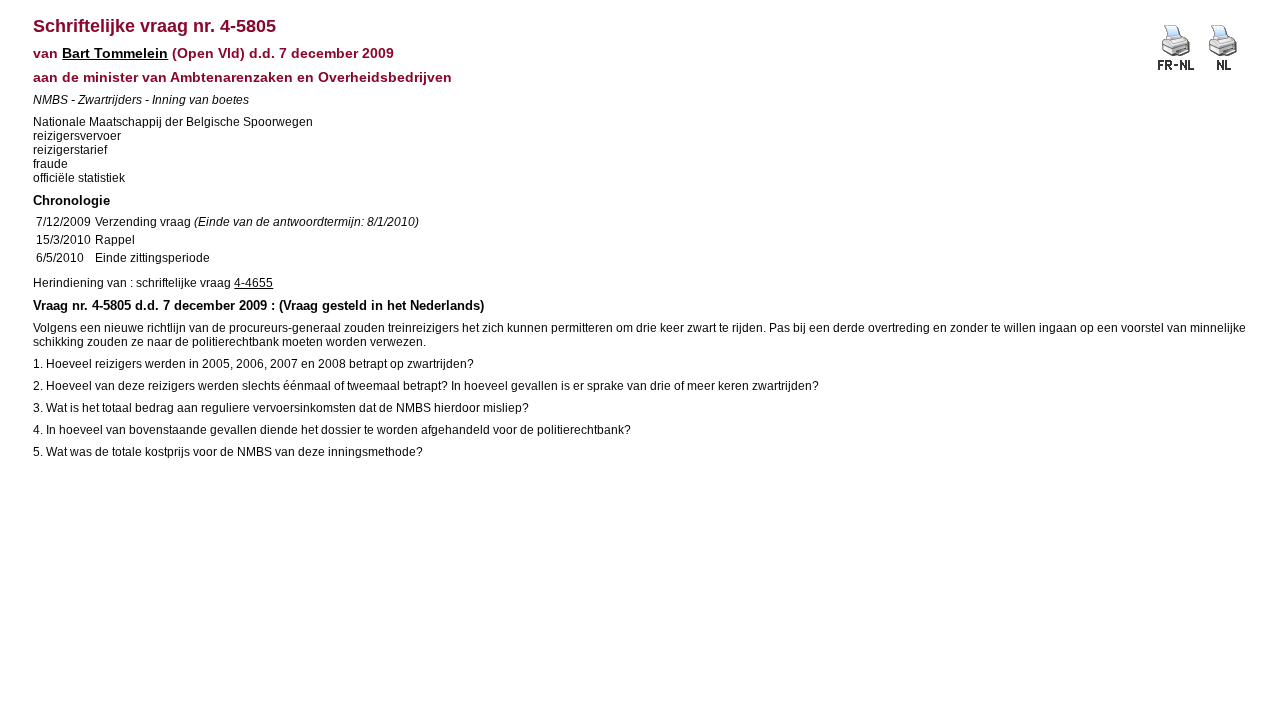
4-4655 (253, 283)
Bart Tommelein (115, 53)
